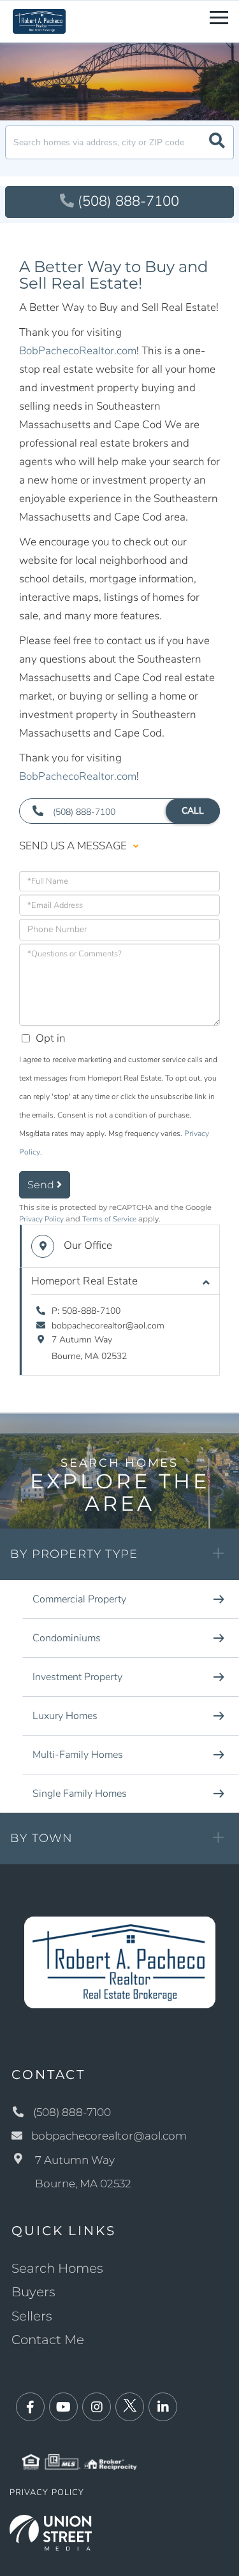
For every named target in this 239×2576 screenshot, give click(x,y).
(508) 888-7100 (128, 201)
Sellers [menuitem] (32, 2316)
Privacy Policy (41, 1219)
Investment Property (77, 1677)
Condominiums (67, 1638)
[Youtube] (63, 2407)
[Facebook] (30, 2407)
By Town (41, 1838)
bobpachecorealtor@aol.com (108, 1326)
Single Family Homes (80, 1794)
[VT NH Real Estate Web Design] (51, 2532)
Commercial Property (79, 1599)
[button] (217, 142)
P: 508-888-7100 (86, 1311)
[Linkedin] (163, 2407)
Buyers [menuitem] (33, 2292)
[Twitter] (130, 2407)
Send (42, 1185)
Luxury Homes (65, 1716)
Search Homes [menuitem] (57, 2268)
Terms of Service (109, 1219)
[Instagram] (97, 2407)
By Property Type (74, 1554)
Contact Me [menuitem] (48, 2340)
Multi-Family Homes (78, 1755)
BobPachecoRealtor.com (78, 351)
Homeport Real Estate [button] (84, 1281)
